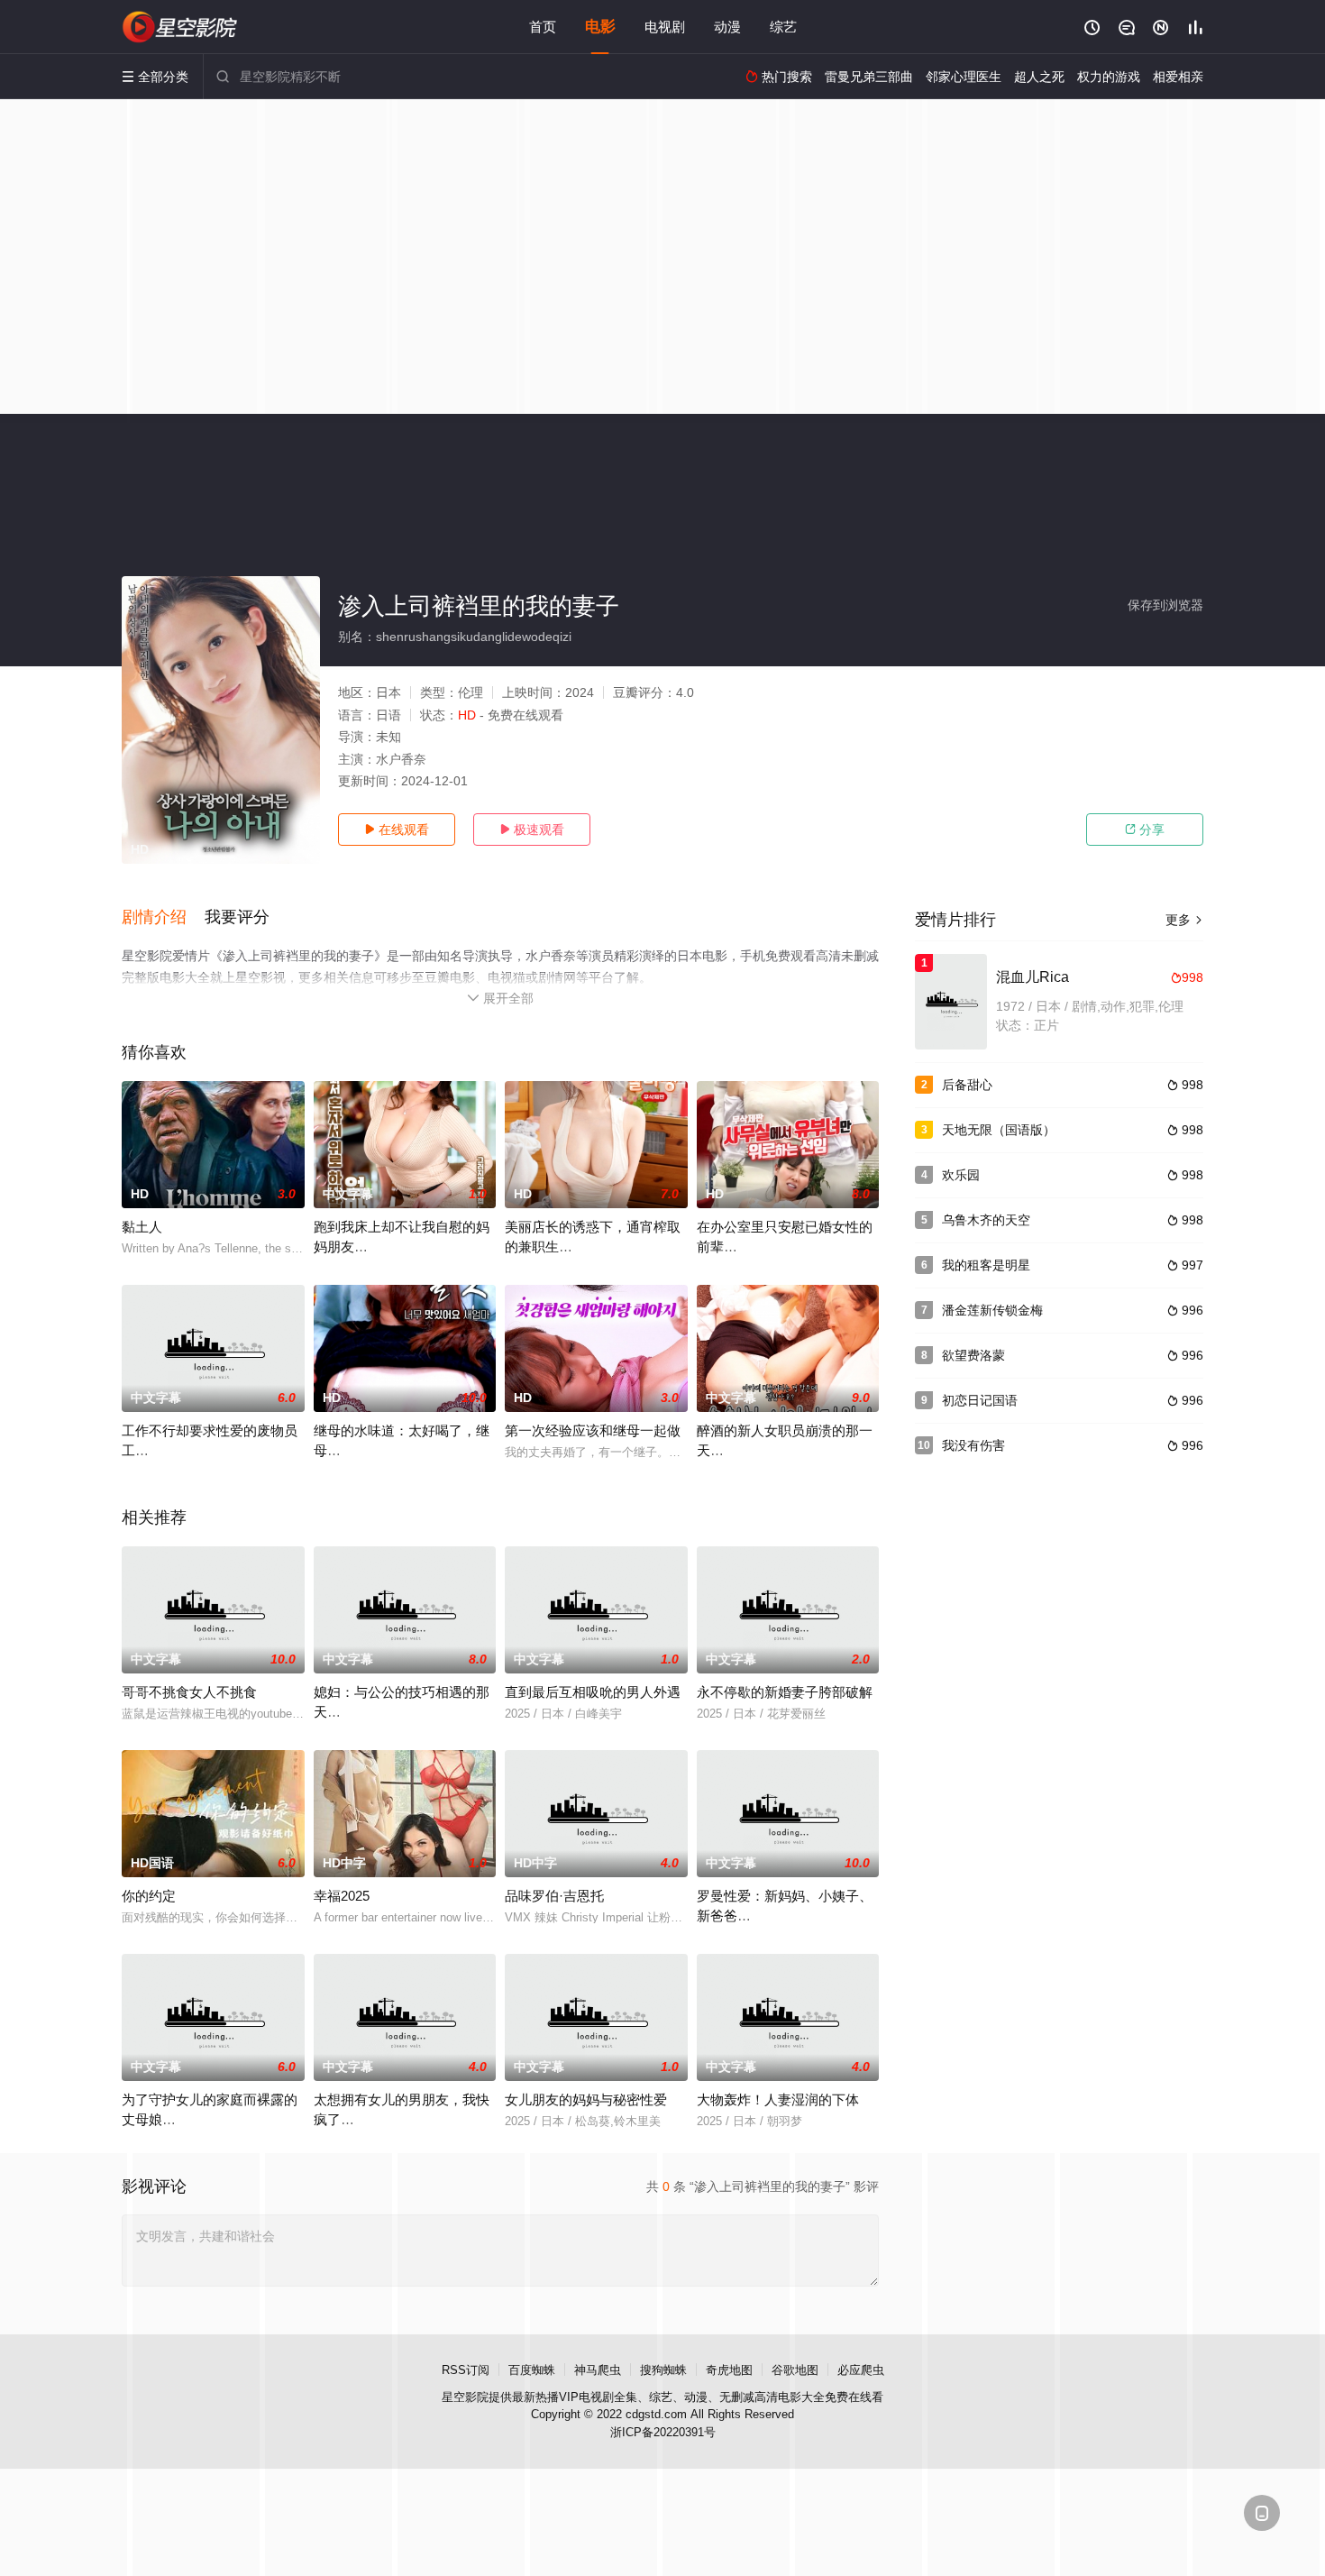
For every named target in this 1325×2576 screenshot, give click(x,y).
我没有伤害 (973, 1445)
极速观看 (532, 830)
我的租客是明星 (986, 1265)
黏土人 (142, 1227)
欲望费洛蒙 (973, 1355)
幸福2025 (342, 1896)
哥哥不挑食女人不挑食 (189, 1692)
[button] (163, 918)
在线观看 (397, 830)
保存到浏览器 (1165, 605)
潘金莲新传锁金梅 (992, 1310)
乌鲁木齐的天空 (986, 1220)
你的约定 (149, 1896)
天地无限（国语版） (999, 1130)
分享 (1145, 830)
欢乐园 (961, 1175)
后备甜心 (967, 1085)
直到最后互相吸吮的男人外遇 (593, 1692)
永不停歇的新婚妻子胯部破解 (785, 1692)
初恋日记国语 (980, 1400)
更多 (1184, 920)
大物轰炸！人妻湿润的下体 (778, 2099)
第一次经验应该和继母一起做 (593, 1430)
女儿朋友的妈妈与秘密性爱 (586, 2099)
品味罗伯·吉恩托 (554, 1896)
